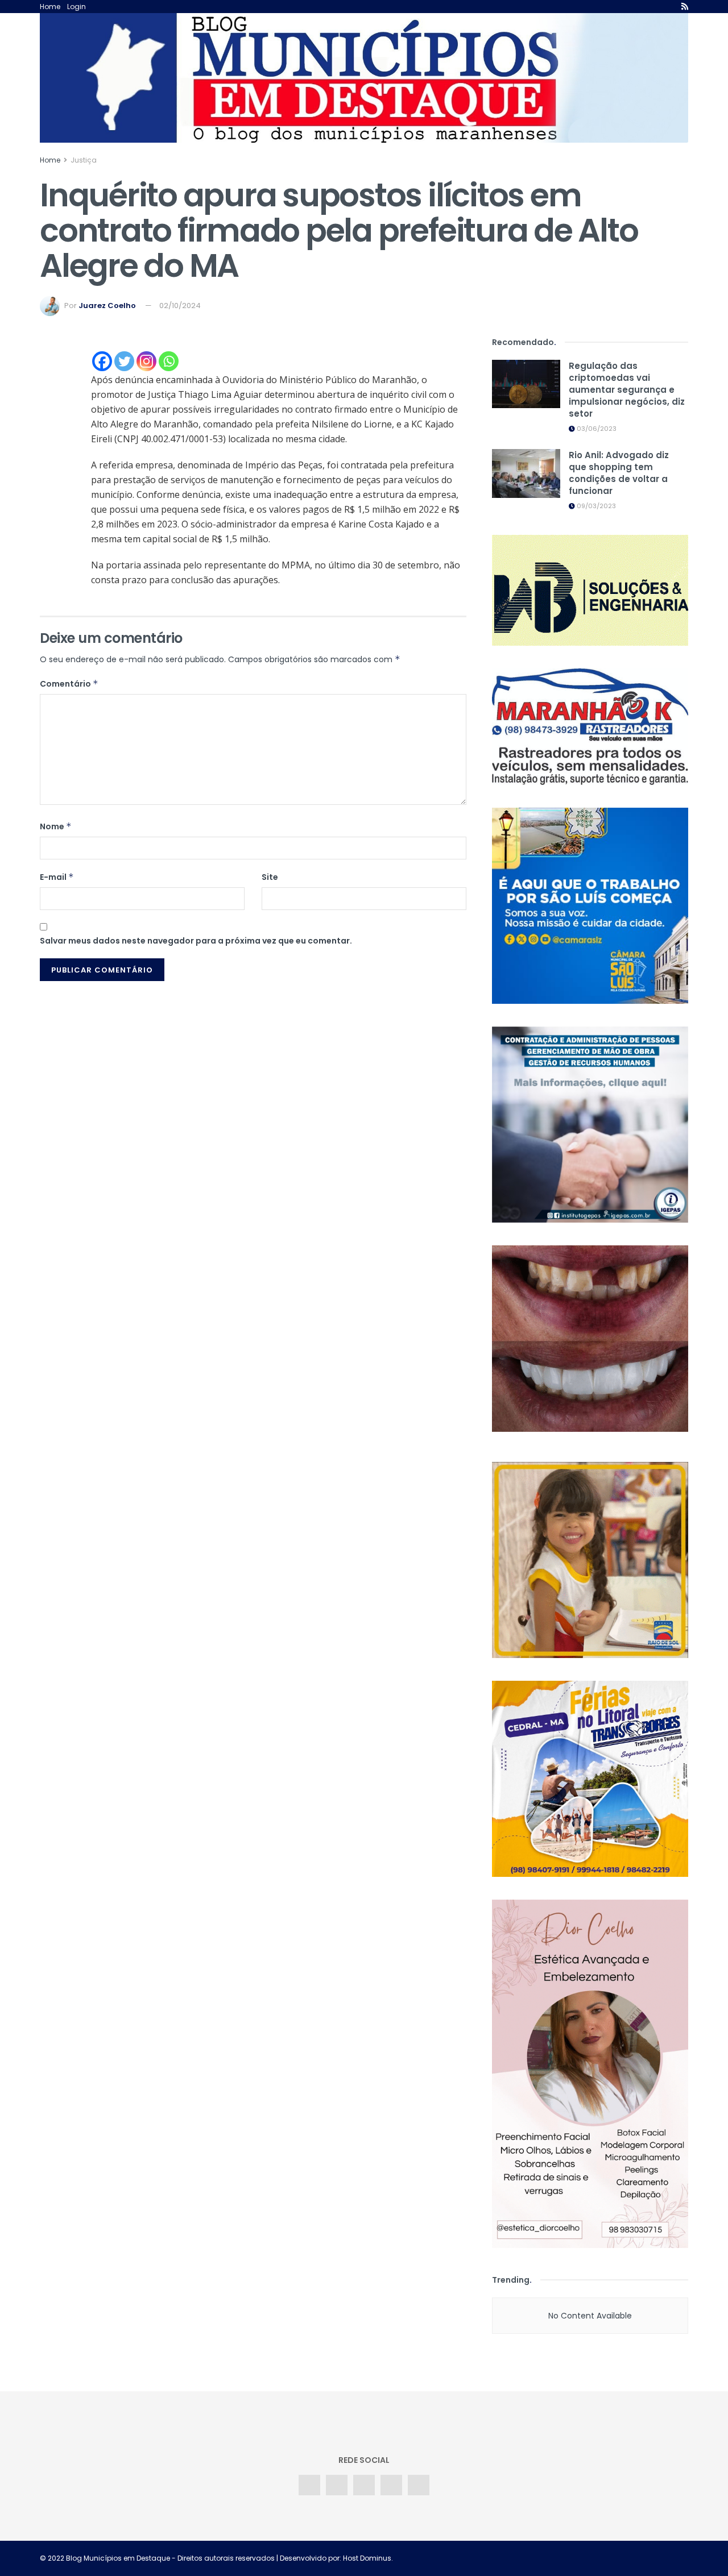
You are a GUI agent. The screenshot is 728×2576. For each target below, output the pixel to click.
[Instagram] (146, 361)
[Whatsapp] (169, 361)
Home (50, 7)
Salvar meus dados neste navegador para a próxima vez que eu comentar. (196, 941)
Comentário (69, 684)
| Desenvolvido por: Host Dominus (333, 2558)
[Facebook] (102, 361)
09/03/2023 (595, 506)
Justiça (84, 160)
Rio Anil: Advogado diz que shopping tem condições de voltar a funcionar (619, 473)
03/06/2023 (596, 429)
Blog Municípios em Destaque (118, 2558)
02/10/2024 (180, 306)
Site (270, 877)
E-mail (57, 877)
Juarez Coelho (107, 306)
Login (76, 7)
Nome (56, 826)
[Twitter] (124, 361)
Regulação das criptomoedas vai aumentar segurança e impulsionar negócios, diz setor (627, 390)
